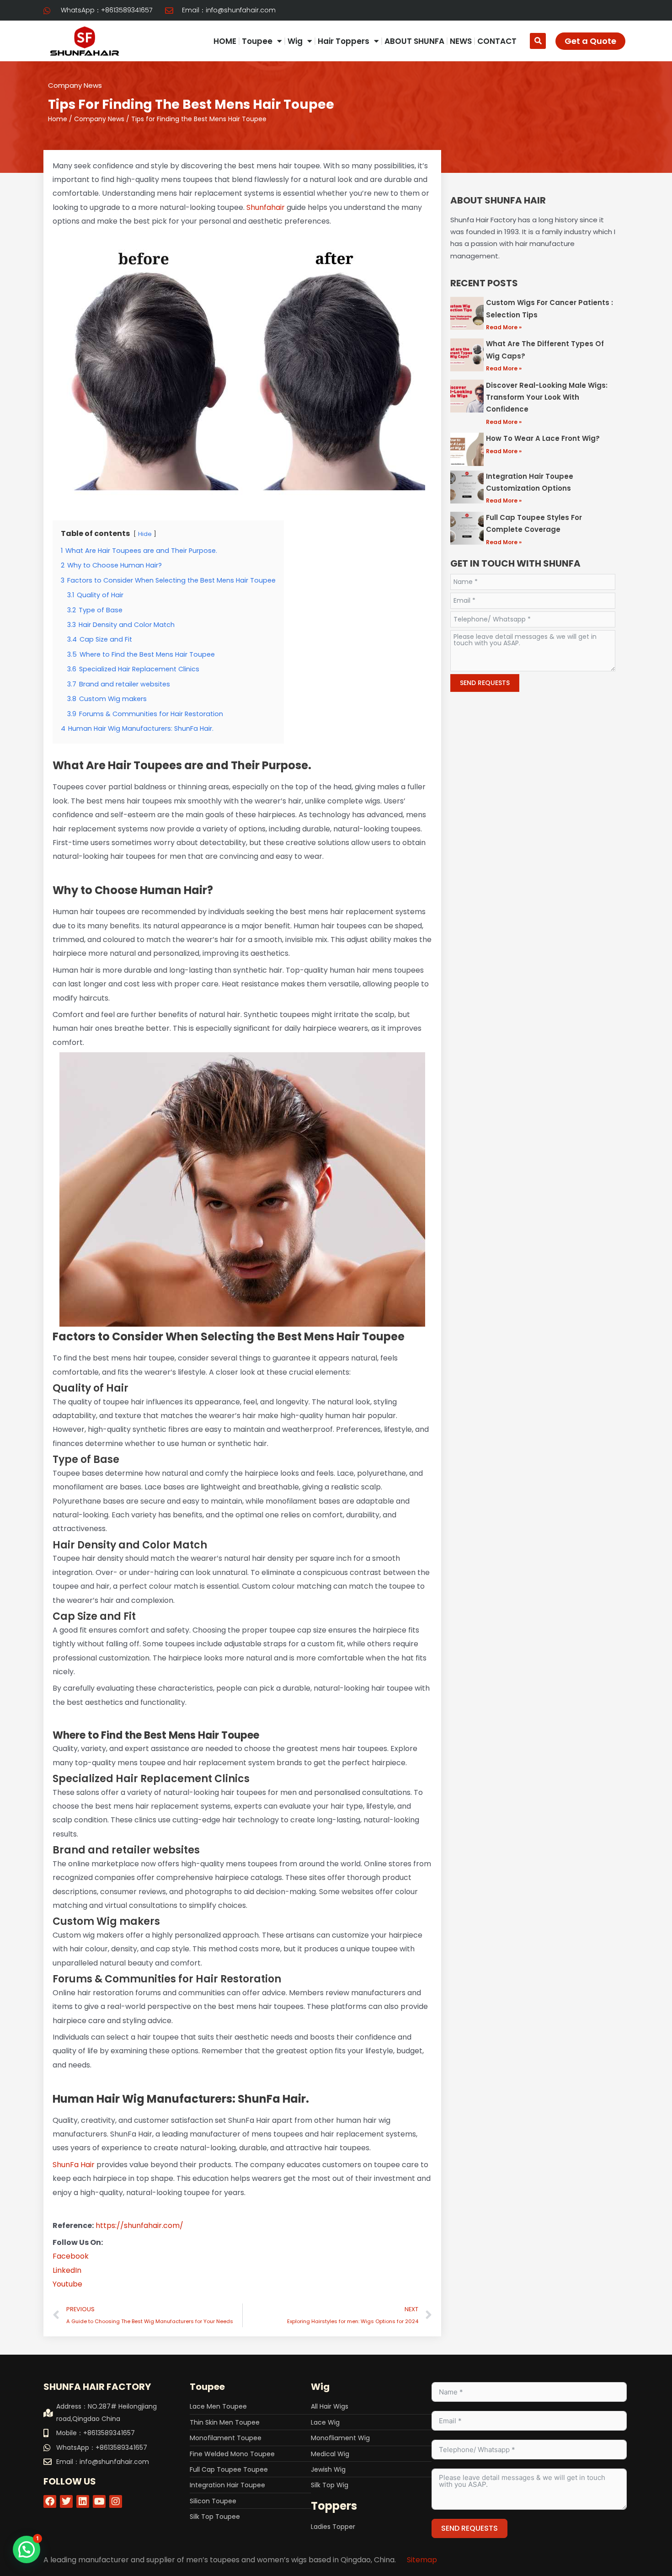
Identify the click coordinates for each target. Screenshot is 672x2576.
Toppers (334, 2506)
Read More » (504, 327)
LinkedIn (67, 2270)
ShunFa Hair (74, 2165)
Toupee (257, 41)
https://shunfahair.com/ (139, 2225)
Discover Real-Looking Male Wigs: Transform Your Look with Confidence (547, 397)
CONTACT (497, 41)
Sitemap (422, 2560)
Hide (145, 534)
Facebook (71, 2256)
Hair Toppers (344, 41)
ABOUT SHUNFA (414, 41)
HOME (225, 41)
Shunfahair (266, 207)
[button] (538, 41)
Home (58, 119)
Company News (75, 85)
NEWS (461, 41)
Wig (295, 41)
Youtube (67, 2284)
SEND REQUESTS (485, 683)
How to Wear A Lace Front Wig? (543, 438)
